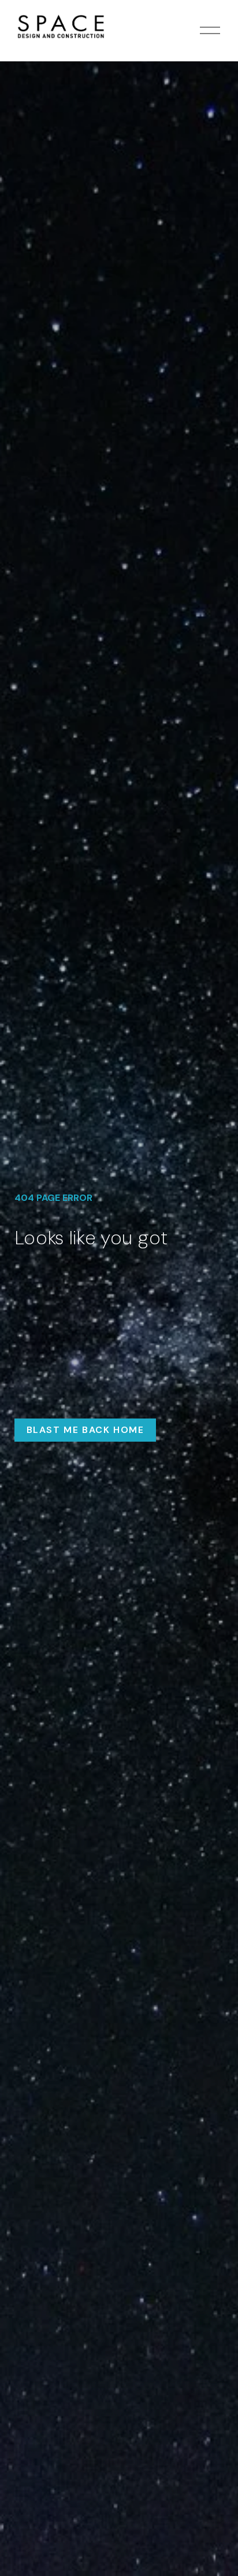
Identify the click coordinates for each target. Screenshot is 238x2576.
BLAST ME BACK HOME (85, 1430)
